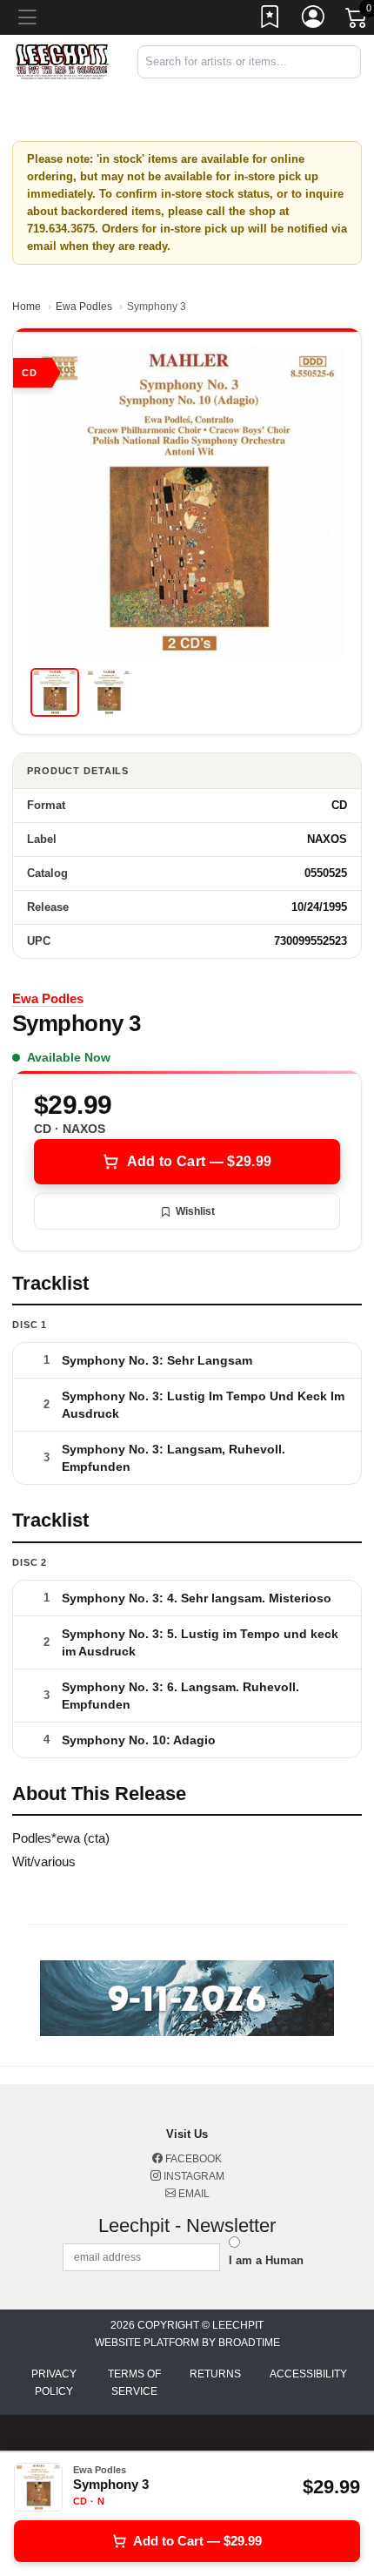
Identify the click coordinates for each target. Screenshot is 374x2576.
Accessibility (308, 2374)
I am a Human (266, 2260)
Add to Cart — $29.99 (199, 1161)
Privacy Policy (54, 2383)
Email (193, 2194)
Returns (215, 2374)
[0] (357, 21)
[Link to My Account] (314, 20)
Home (27, 307)
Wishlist (195, 1211)
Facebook (192, 2159)
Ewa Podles (84, 307)
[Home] (62, 61)
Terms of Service (134, 2383)
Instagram (193, 2176)
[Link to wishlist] (270, 20)
